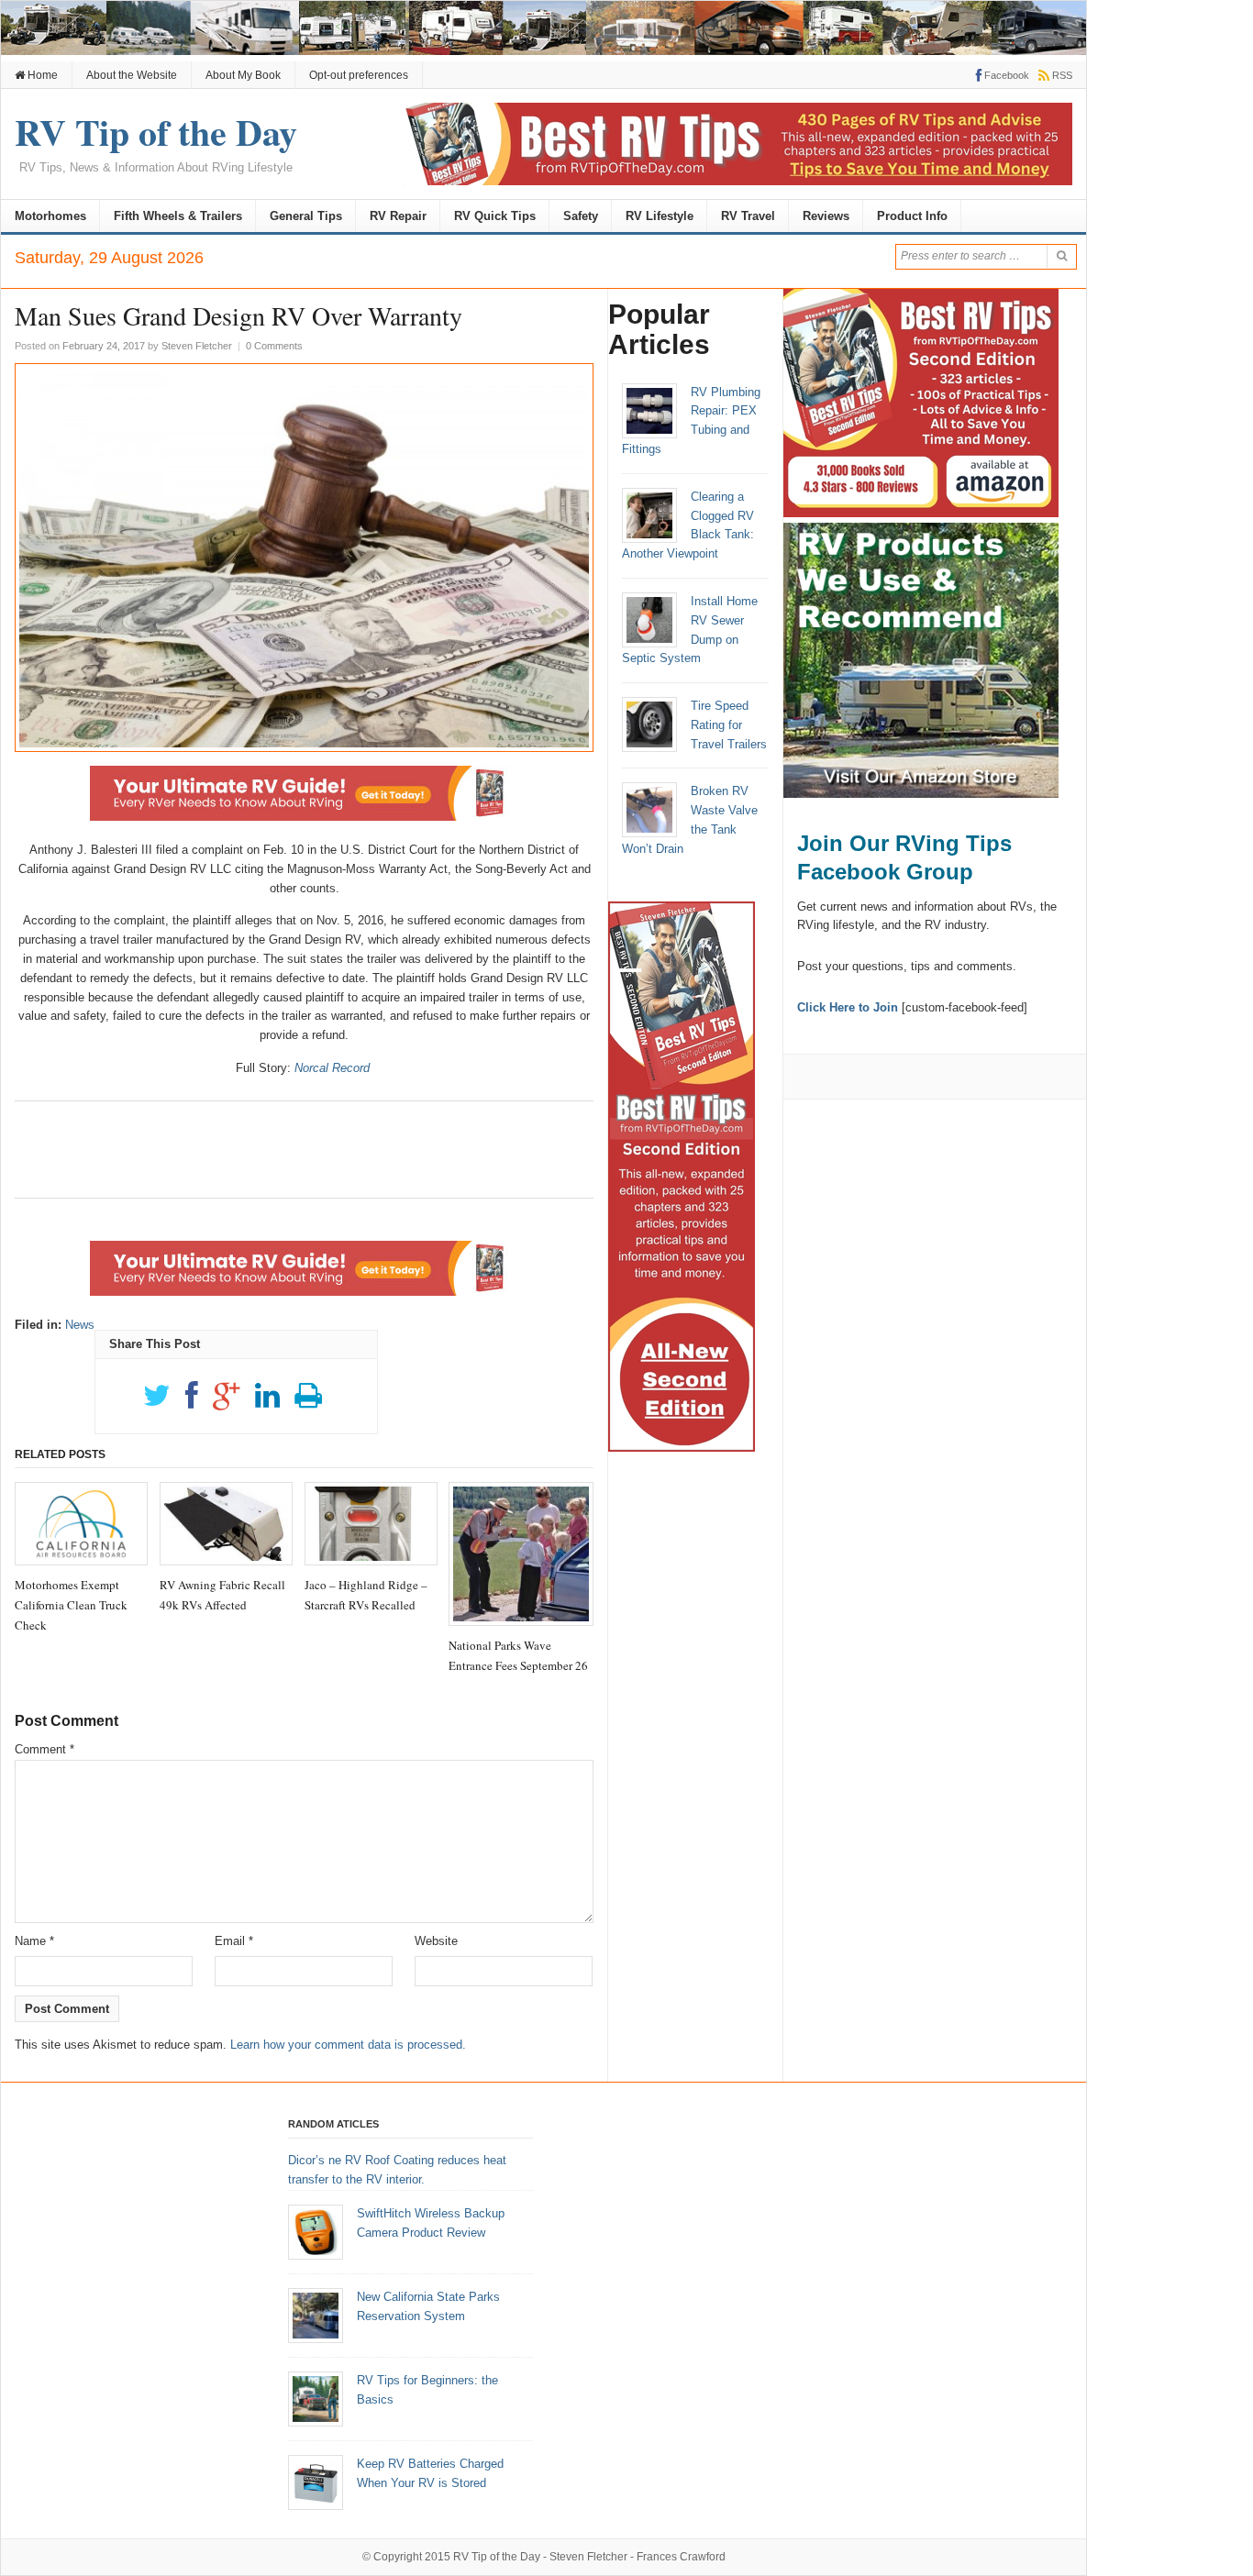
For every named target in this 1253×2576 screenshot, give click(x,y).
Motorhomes (50, 216)
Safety (581, 216)
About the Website (132, 75)
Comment (44, 1749)
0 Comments (274, 346)
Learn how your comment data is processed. (348, 2045)
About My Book (243, 75)
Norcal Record (332, 1068)
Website (436, 1941)
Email (234, 1941)
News (80, 1325)
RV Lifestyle (660, 216)
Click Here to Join (848, 1007)
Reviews (826, 216)
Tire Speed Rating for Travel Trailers (729, 725)
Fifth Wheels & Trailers (178, 216)
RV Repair (398, 216)
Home (41, 75)
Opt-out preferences (359, 75)
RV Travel (748, 216)
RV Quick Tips (495, 216)
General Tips (306, 216)
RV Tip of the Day (497, 2557)
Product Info (912, 216)
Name (34, 1941)
